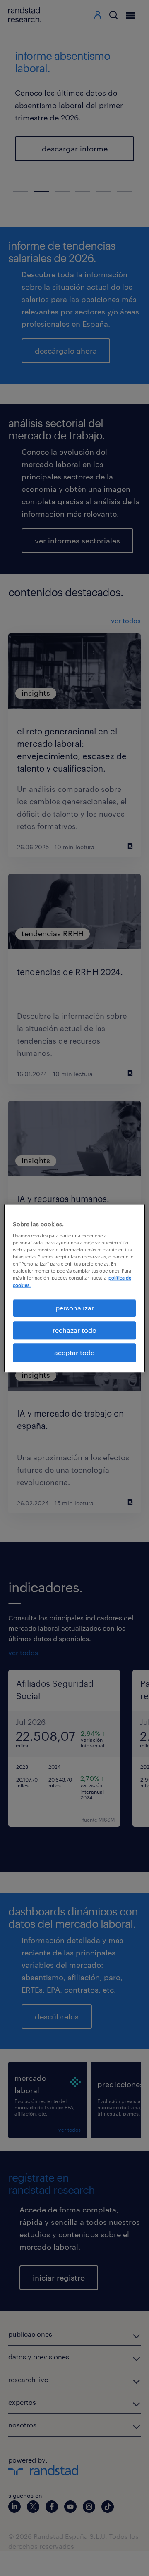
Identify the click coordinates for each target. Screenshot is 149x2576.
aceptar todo (74, 1353)
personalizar (75, 1308)
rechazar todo (74, 1330)
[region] (74, 1288)
